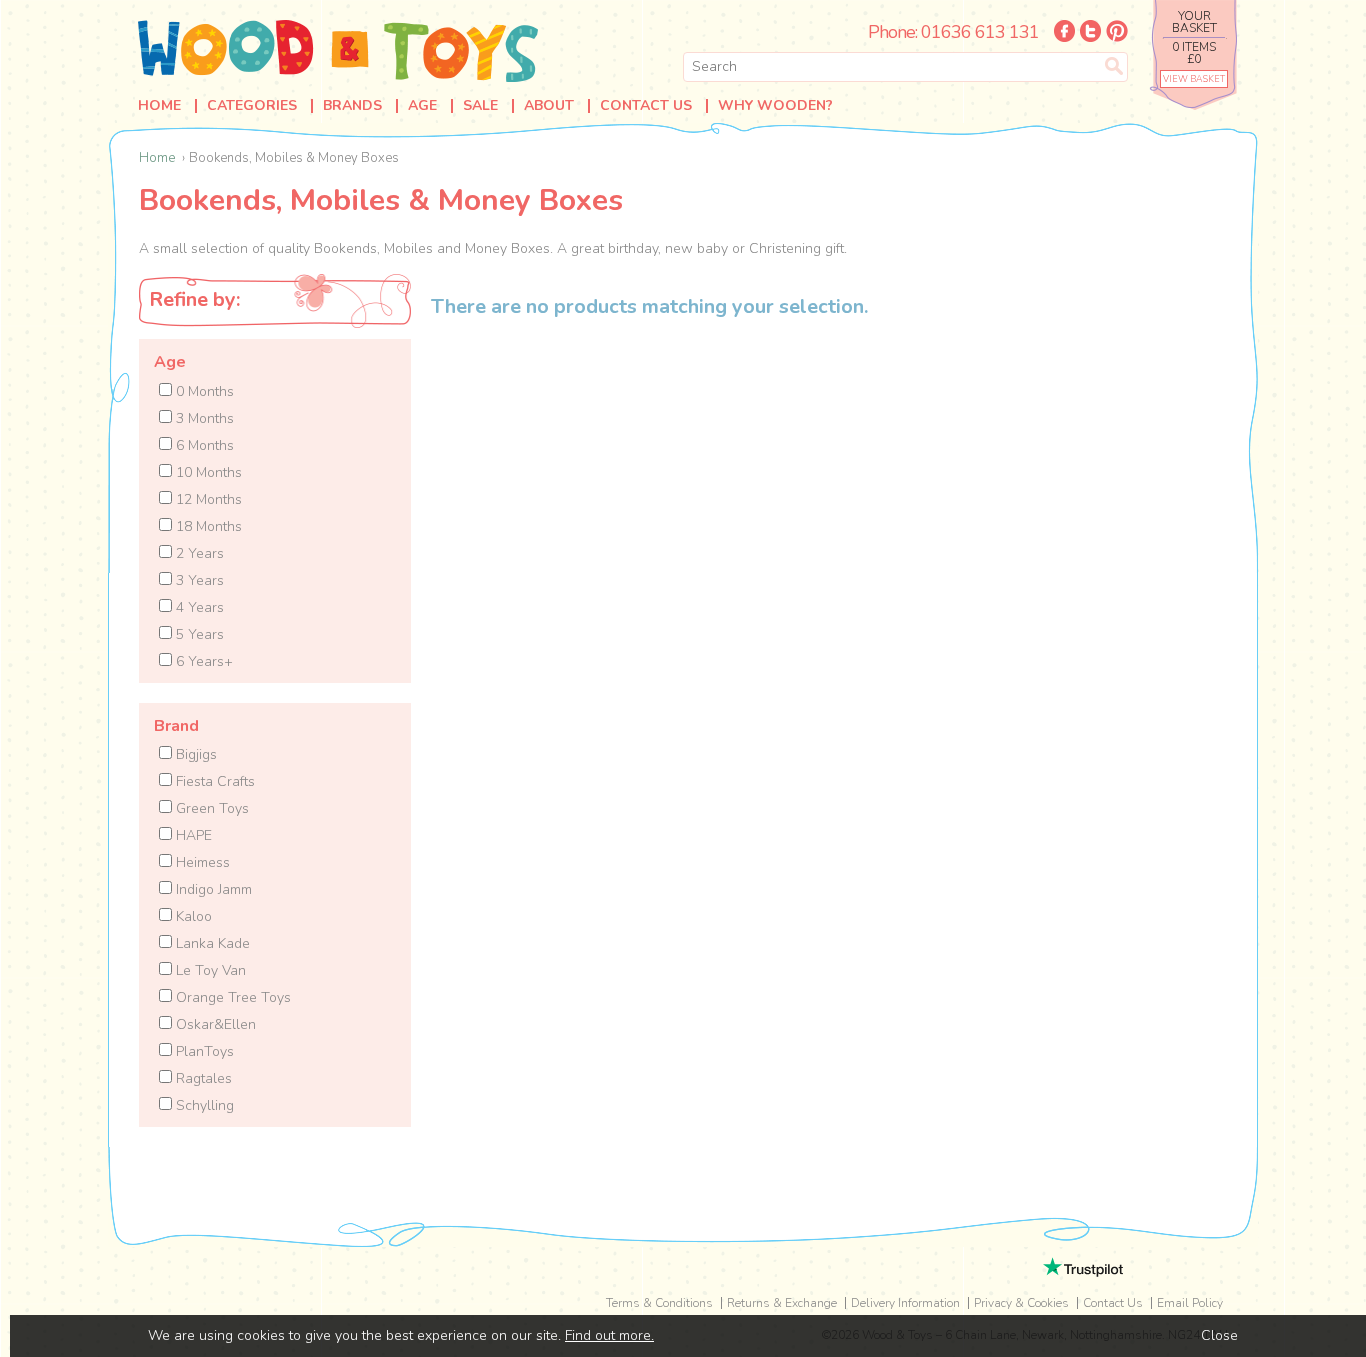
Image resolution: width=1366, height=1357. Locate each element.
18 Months (207, 526)
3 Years (198, 580)
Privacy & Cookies (1021, 1303)
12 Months (207, 499)
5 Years (198, 634)
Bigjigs (194, 754)
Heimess (201, 862)
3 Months (203, 418)
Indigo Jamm (212, 889)
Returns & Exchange (782, 1303)
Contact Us (646, 106)
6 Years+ (202, 661)
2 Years (198, 553)
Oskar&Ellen (214, 1024)
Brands (352, 106)
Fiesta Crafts (213, 781)
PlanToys (203, 1051)
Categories (252, 106)
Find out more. (609, 1335)
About (549, 106)
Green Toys (210, 808)
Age (422, 106)
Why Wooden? (775, 106)
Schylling (203, 1105)
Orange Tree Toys (231, 997)
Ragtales (202, 1078)
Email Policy (1190, 1303)
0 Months (203, 391)
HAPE (192, 835)
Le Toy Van (209, 970)
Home (159, 106)
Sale (480, 106)
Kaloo (192, 916)
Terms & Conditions (659, 1303)
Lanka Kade (211, 943)
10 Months (207, 472)
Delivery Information (905, 1303)
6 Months (203, 445)
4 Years (198, 607)
